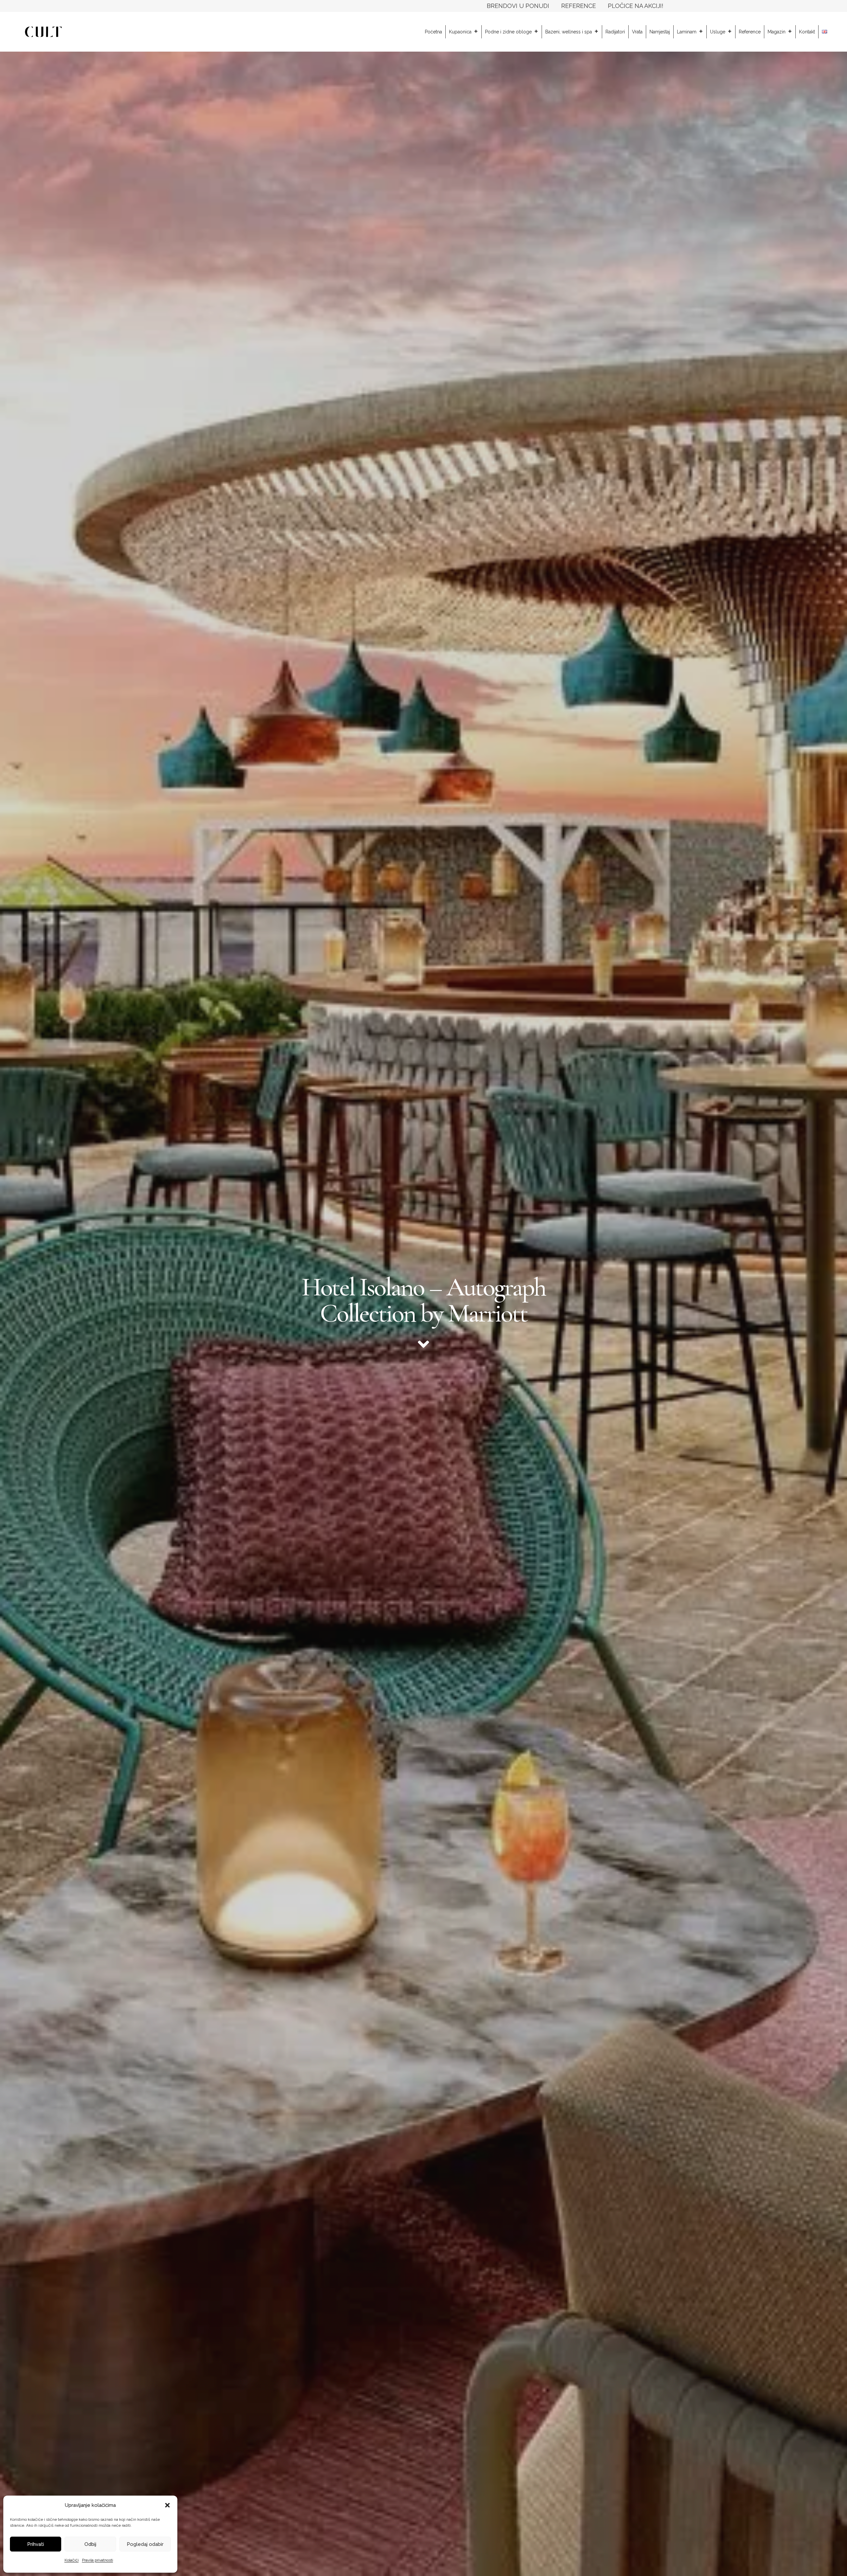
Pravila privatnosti (98, 2560)
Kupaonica (460, 32)
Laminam (687, 32)
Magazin (777, 32)
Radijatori (615, 32)
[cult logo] (43, 32)
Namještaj (660, 32)
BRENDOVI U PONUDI (518, 6)
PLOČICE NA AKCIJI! (636, 6)
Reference (750, 32)
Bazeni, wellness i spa (569, 32)
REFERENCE (579, 6)
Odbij (90, 2544)
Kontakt (807, 32)
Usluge (718, 32)
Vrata (637, 32)
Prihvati (36, 2544)
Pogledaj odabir (145, 2544)
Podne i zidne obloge (508, 32)
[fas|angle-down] (423, 1344)
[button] (167, 2505)
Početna (433, 32)
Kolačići (72, 2560)
